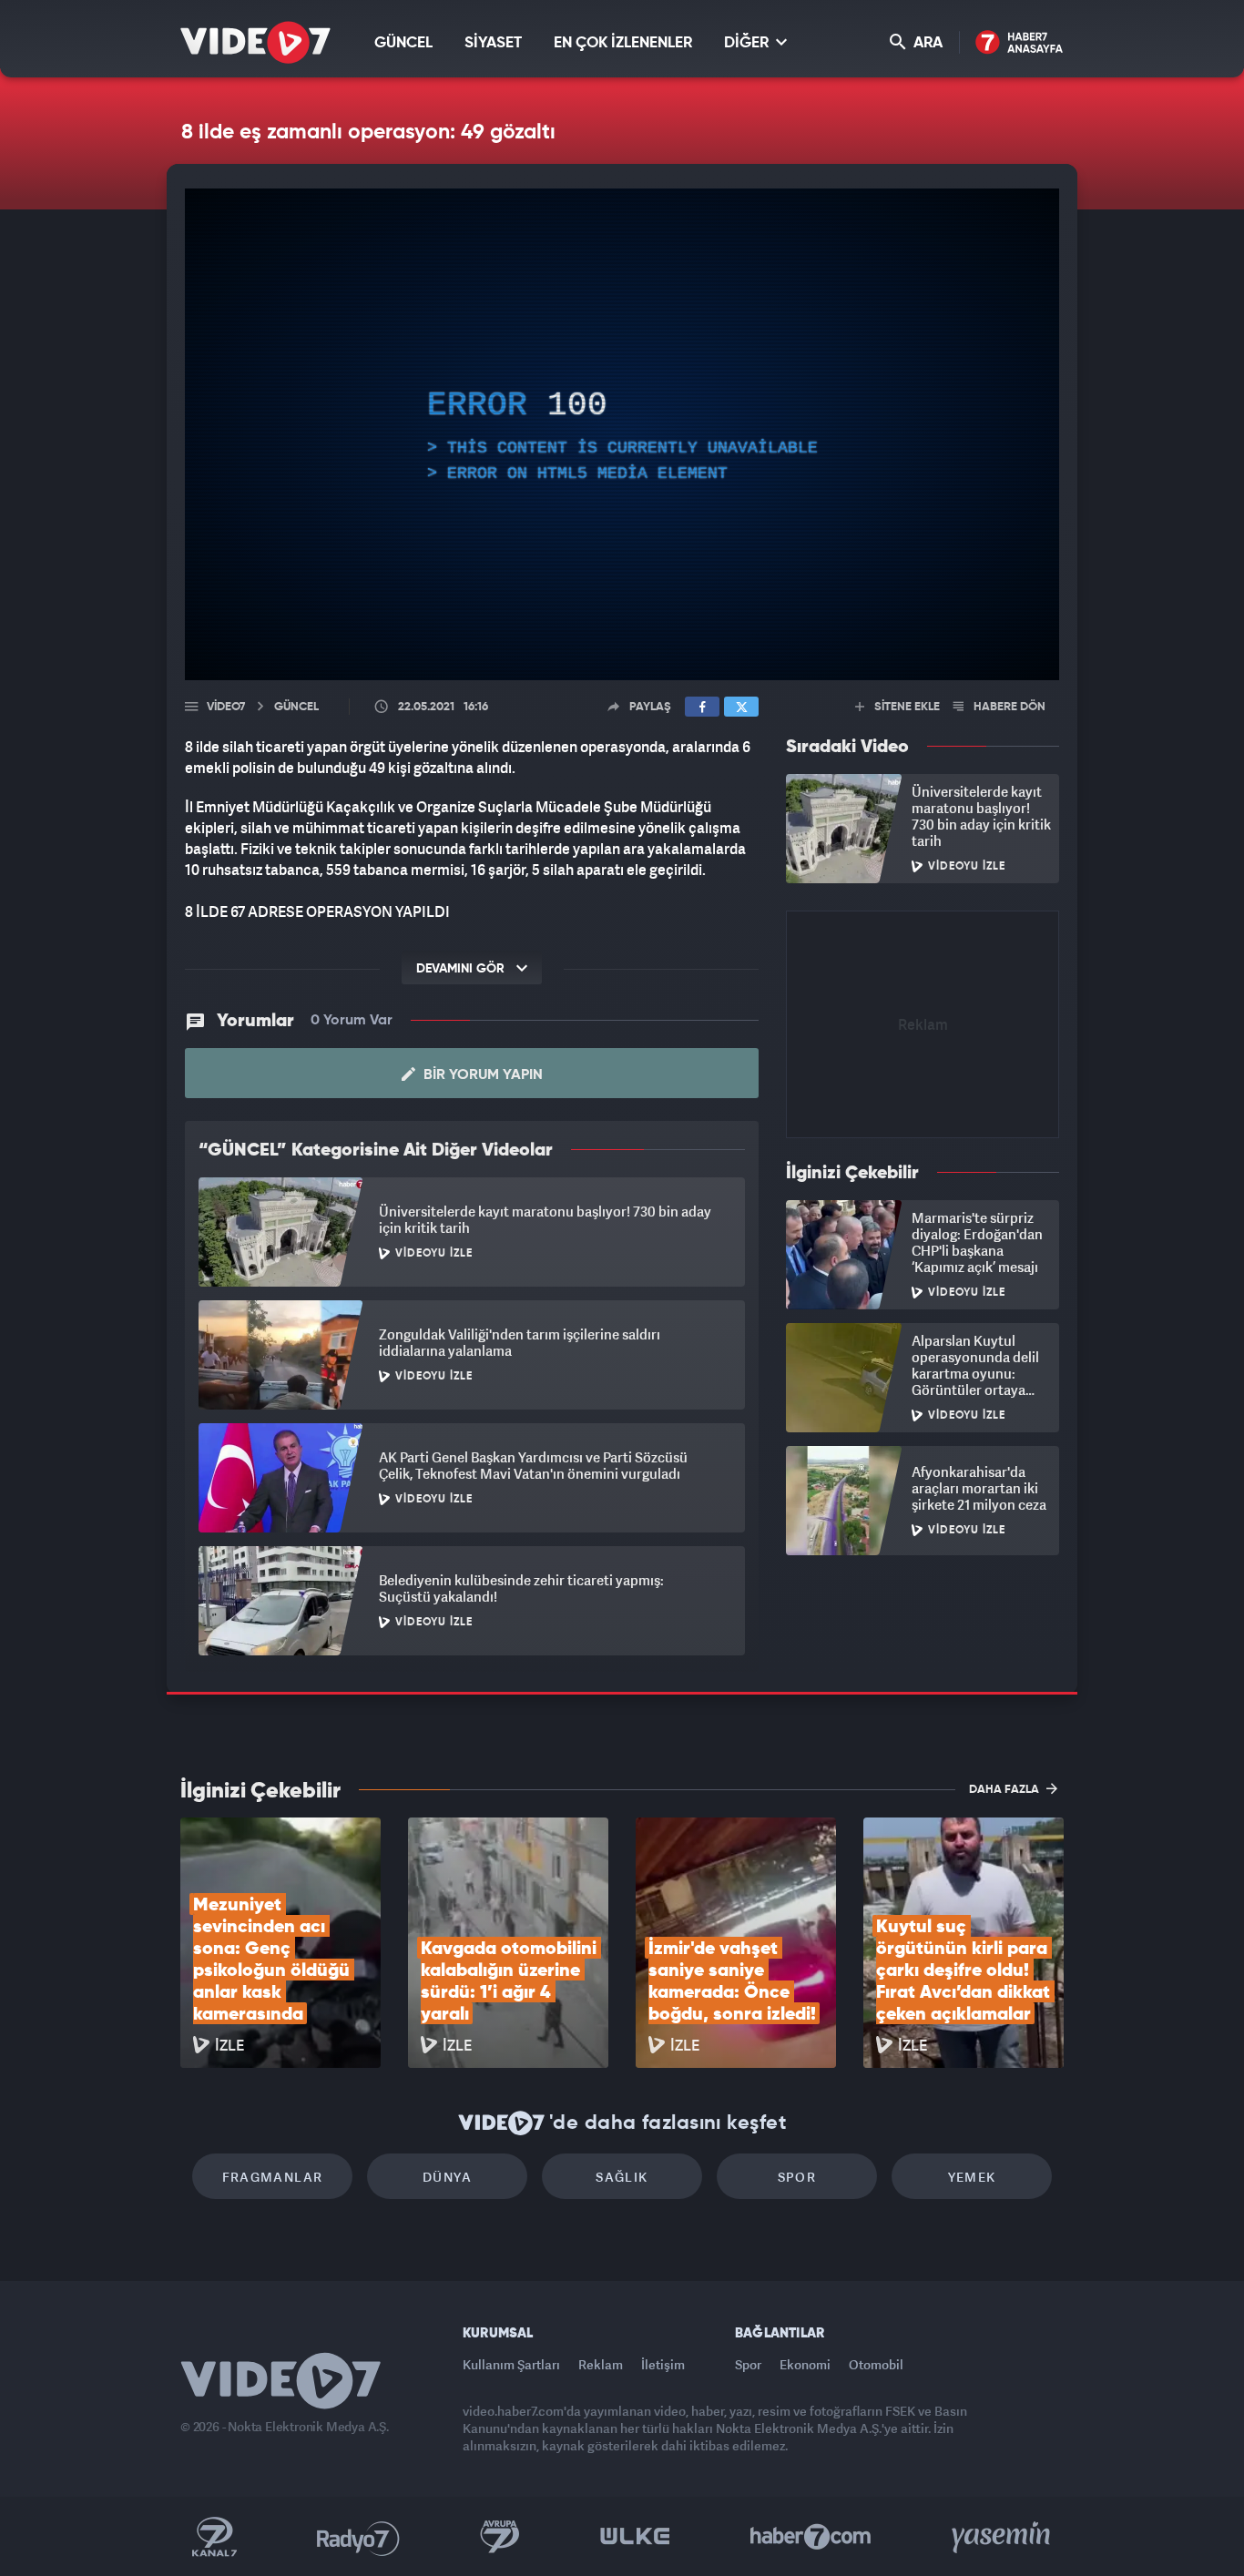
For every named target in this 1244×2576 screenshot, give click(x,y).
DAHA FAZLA (1005, 1790)
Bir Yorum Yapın (481, 1075)
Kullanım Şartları (511, 2364)
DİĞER (748, 43)
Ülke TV (635, 2537)
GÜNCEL (403, 43)
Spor (797, 2177)
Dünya (447, 2177)
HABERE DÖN (1008, 707)
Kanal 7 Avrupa (500, 2537)
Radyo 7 (358, 2537)
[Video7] (255, 42)
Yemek (972, 2177)
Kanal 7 (214, 2537)
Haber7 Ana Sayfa (1020, 43)
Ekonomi (805, 2364)
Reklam (601, 2364)
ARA (926, 43)
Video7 (226, 707)
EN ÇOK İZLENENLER (623, 43)
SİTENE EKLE (906, 707)
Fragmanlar (273, 2177)
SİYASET (493, 43)
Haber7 (811, 2537)
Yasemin (1003, 2537)
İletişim (663, 2364)
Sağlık (622, 2177)
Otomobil (876, 2364)
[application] (622, 434)
